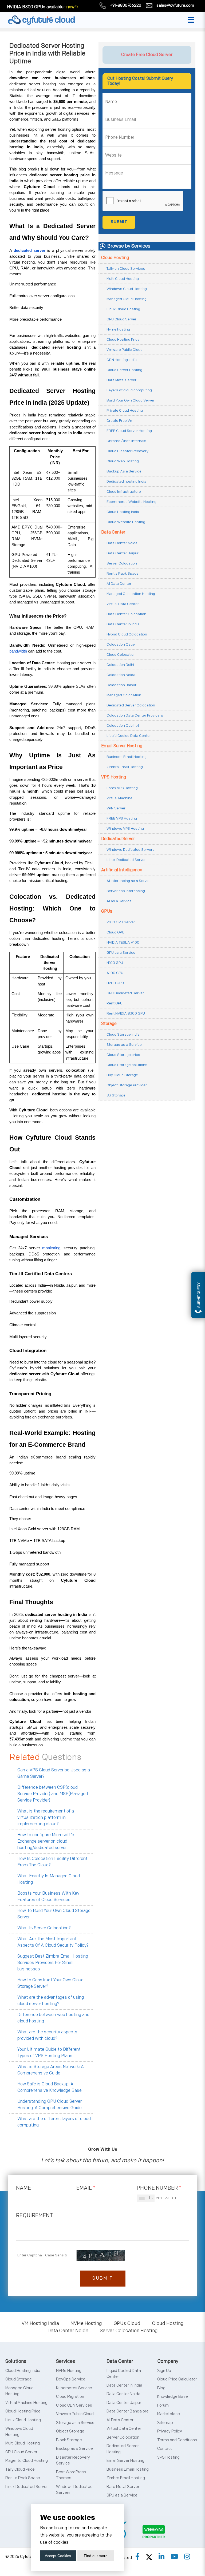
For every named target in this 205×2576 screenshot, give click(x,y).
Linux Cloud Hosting (123, 309)
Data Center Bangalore (128, 2411)
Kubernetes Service (74, 2388)
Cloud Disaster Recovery (127, 451)
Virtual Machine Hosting (26, 2403)
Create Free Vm (120, 421)
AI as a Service (119, 901)
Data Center (113, 532)
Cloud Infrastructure (124, 492)
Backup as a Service (74, 2449)
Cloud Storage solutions (127, 1065)
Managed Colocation (124, 695)
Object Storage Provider (127, 1085)
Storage (109, 1024)
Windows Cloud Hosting (127, 289)
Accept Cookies (58, 2556)
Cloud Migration (70, 2397)
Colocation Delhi (120, 665)
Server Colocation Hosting (129, 2331)
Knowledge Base (173, 2397)
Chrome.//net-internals (126, 441)
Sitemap (165, 2423)
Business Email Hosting (127, 757)
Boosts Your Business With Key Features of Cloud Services (48, 1897)
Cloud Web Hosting (123, 461)
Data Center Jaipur (123, 553)
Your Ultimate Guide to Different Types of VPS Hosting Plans (49, 2053)
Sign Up (164, 2371)
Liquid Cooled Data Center (129, 736)
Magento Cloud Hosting (27, 2461)
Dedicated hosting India (126, 481)
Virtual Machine (119, 798)
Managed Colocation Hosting (131, 594)
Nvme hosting (118, 329)
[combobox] (146, 2198)
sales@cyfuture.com (175, 5)
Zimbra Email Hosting (125, 767)
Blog (161, 2388)
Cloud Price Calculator (177, 2379)
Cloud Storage (19, 2379)
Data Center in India (123, 624)
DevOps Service (71, 2379)
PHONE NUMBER (159, 2188)
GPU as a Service (121, 953)
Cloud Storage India (123, 1034)
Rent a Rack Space (123, 573)
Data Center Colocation (126, 614)
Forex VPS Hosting (122, 788)
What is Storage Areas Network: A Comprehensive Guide (51, 2070)
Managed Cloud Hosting (127, 299)
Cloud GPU (115, 932)
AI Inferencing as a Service (129, 881)
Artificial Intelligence (122, 870)
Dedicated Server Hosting (123, 2449)
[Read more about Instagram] (187, 2557)
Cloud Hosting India (123, 512)
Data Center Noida (122, 543)
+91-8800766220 (126, 5)
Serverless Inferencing (126, 891)
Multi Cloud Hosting (123, 279)
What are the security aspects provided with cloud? (47, 2035)
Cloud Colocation (121, 655)
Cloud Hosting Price (123, 339)
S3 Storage (116, 1095)
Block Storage (69, 2440)
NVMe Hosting (86, 2323)
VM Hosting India (40, 2323)
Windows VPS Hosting (125, 828)
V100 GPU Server (121, 922)
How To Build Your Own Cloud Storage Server (54, 1914)
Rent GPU (115, 1003)
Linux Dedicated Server (126, 860)
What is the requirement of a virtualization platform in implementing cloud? (46, 1818)
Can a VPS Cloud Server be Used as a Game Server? (54, 1773)
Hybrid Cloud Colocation (127, 634)
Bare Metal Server (121, 380)
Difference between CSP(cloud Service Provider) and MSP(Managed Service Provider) (53, 1794)
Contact (165, 2449)
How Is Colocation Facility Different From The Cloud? (52, 1862)
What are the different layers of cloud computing (54, 2122)
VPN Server (116, 808)
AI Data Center (119, 584)
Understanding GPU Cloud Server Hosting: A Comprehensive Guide (50, 2105)
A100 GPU (115, 973)
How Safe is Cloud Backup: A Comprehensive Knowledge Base (50, 2087)
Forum (163, 2405)
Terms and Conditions (177, 2440)
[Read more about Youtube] (174, 2557)
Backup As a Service (124, 471)
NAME (23, 2188)
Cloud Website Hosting (126, 522)
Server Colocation (122, 563)
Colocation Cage (121, 644)
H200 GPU (115, 983)
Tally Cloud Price (20, 2469)
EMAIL (86, 2188)
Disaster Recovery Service (73, 2460)
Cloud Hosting (115, 258)
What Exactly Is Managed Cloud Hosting (49, 1879)
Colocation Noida (121, 675)
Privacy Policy (170, 2431)
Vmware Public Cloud (125, 350)
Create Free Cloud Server (147, 55)
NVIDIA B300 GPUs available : (36, 7)
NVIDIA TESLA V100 (123, 942)
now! (71, 7)
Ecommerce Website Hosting (131, 502)
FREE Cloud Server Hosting (129, 431)
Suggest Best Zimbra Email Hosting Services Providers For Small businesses (53, 1963)
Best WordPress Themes (71, 2475)
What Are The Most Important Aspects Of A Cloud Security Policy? (53, 1942)
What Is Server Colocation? (44, 1928)
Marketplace (169, 2414)
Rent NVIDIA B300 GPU (126, 1013)
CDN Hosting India (122, 360)
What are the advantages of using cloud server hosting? (51, 2001)
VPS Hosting (114, 777)
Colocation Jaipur (121, 685)
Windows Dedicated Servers (131, 850)
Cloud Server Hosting (124, 370)
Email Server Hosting (122, 746)
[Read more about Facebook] (137, 2557)
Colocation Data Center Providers (135, 715)
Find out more (96, 2556)
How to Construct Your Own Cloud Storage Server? (50, 1983)
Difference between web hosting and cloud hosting (53, 2018)
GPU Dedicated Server (125, 993)
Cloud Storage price (123, 1055)
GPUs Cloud (127, 2323)
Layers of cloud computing (129, 390)
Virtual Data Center (123, 604)
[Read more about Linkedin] (161, 2557)
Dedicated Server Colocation (131, 705)
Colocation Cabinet (123, 726)
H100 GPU (115, 963)
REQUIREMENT (34, 2216)
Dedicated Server (118, 839)
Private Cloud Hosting (125, 410)
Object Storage (70, 2431)
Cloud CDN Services (74, 2405)
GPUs (107, 911)
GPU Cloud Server (121, 319)
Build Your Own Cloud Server (131, 400)
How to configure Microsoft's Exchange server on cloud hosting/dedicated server (46, 1841)
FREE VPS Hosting (122, 818)
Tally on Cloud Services (126, 269)
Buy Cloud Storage (122, 1075)
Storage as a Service (124, 1045)
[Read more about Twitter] (149, 2557)
